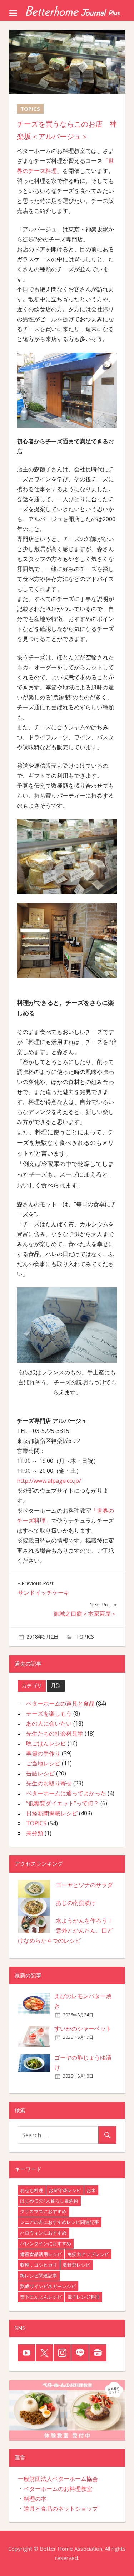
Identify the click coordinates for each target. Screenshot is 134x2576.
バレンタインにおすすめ (46, 2243)
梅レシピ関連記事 (39, 2276)
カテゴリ (32, 1685)
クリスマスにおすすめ (43, 2211)
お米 (91, 2190)
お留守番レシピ (65, 2190)
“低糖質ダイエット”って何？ (63, 1803)
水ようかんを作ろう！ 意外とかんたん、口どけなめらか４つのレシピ (65, 1930)
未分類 (35, 1833)
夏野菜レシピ (76, 2265)
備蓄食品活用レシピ (41, 2254)
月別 (56, 1685)
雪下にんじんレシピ (41, 2297)
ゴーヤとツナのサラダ (84, 1885)
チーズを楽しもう (49, 1713)
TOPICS (85, 1637)
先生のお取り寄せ (49, 1783)
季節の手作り (43, 1753)
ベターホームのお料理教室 (58, 2489)
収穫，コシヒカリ (39, 2265)
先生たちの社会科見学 (55, 1733)
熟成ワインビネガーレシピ (48, 2286)
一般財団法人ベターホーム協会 (58, 2479)
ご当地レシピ (43, 1763)
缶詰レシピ (40, 1773)
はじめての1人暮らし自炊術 (49, 2201)
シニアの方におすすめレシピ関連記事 (59, 2222)
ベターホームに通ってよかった (66, 1793)
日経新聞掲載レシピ (52, 1813)
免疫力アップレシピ (88, 2254)
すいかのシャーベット (83, 2029)
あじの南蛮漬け (76, 1903)
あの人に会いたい (49, 1723)
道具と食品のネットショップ (61, 2509)
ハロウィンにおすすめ (43, 2233)
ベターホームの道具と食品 (60, 1703)
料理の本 (35, 2499)
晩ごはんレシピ (46, 1743)
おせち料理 (32, 2190)
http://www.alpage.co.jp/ (49, 1481)
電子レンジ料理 (83, 2297)
